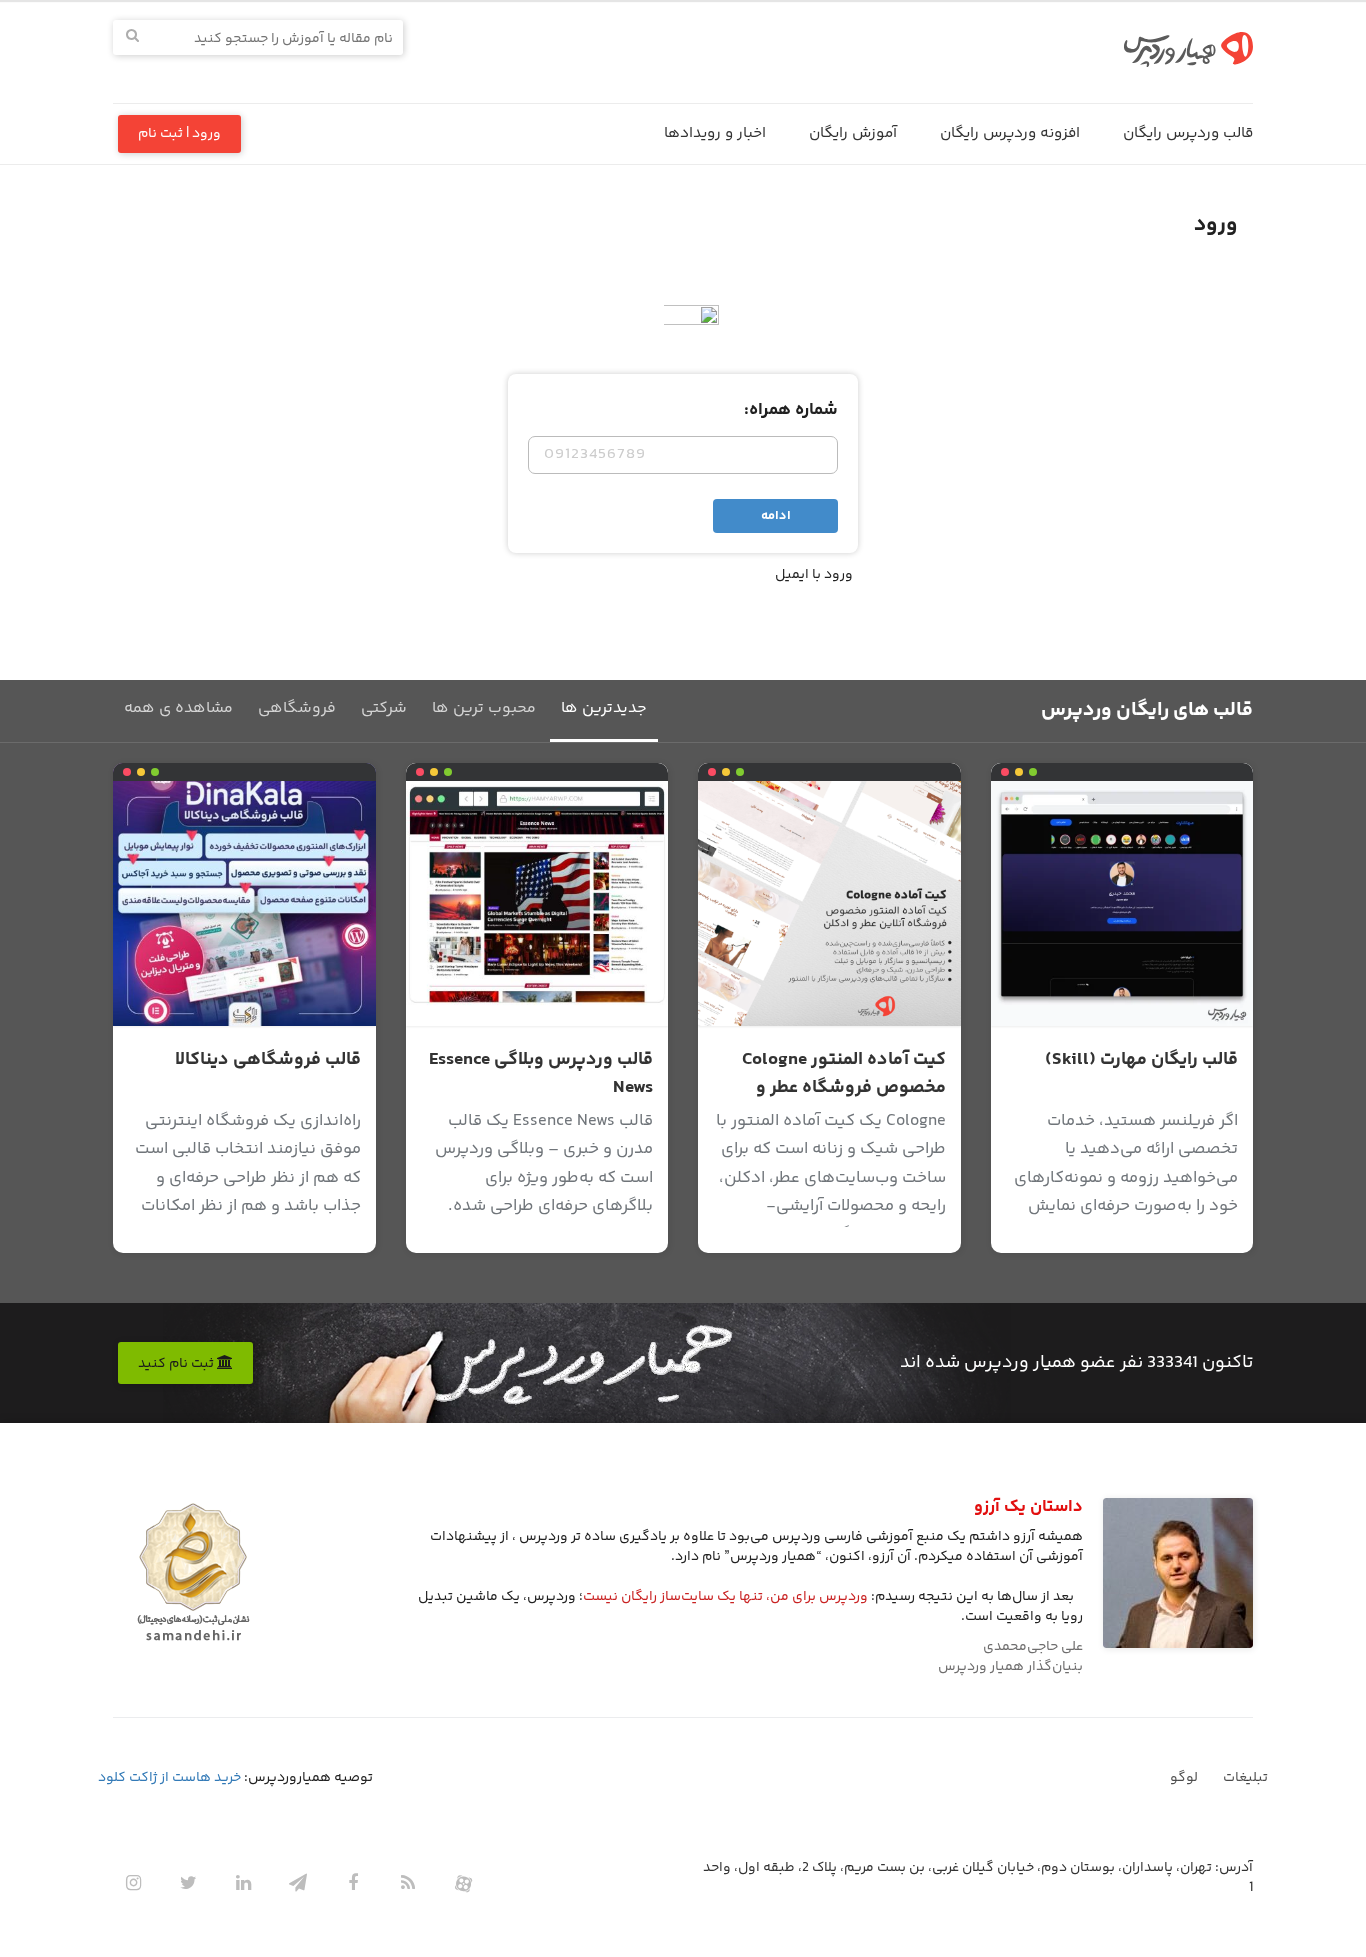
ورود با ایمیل (814, 575)
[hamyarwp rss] (408, 1883)
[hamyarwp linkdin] (243, 1883)
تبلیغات (1245, 1778)
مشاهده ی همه (178, 708)
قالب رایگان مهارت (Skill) (1141, 1060)
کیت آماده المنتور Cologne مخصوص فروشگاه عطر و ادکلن (844, 1088)
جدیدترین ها (604, 708)
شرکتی (384, 708)
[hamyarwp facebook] (353, 1883)
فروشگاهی (297, 708)
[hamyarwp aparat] (463, 1883)
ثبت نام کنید (177, 1364)
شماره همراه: (791, 410)
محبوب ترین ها (484, 708)
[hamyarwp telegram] (298, 1883)
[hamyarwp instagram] (133, 1883)
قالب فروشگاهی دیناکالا (268, 1060)
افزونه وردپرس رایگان (1010, 133)
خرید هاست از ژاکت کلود (169, 1778)
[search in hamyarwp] (132, 37)
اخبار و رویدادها (715, 133)
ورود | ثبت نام (179, 134)
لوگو (1184, 1778)
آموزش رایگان (853, 133)
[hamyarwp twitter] (188, 1883)
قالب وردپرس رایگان (1188, 133)
